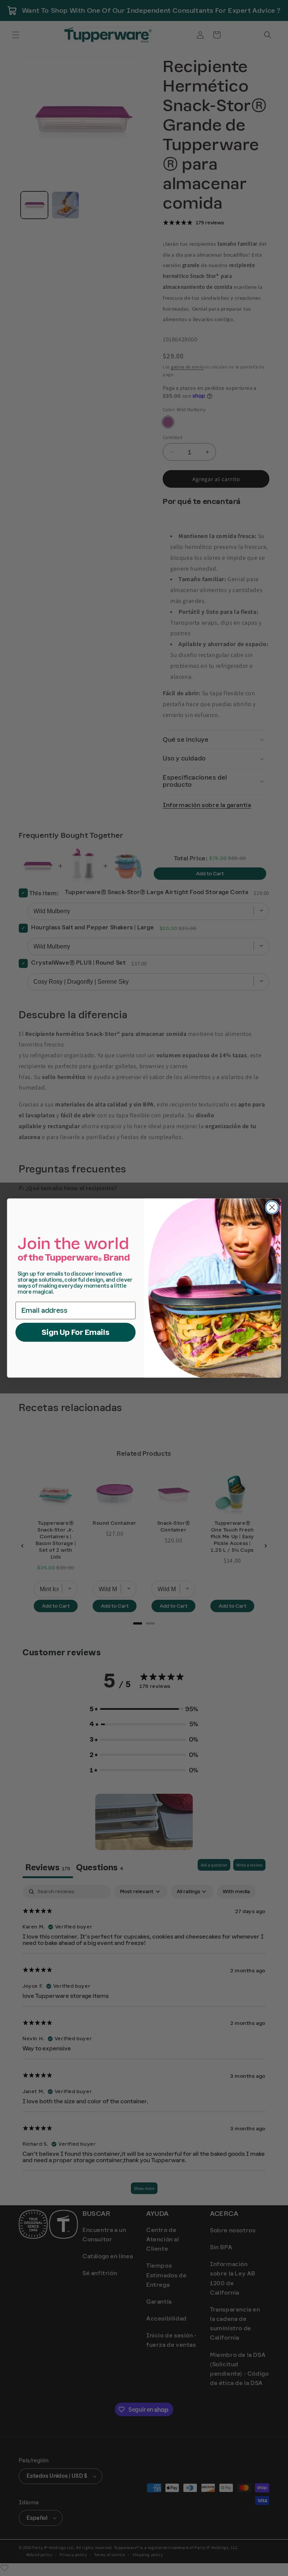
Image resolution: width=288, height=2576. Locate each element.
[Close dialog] (272, 1208)
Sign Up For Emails (76, 1332)
